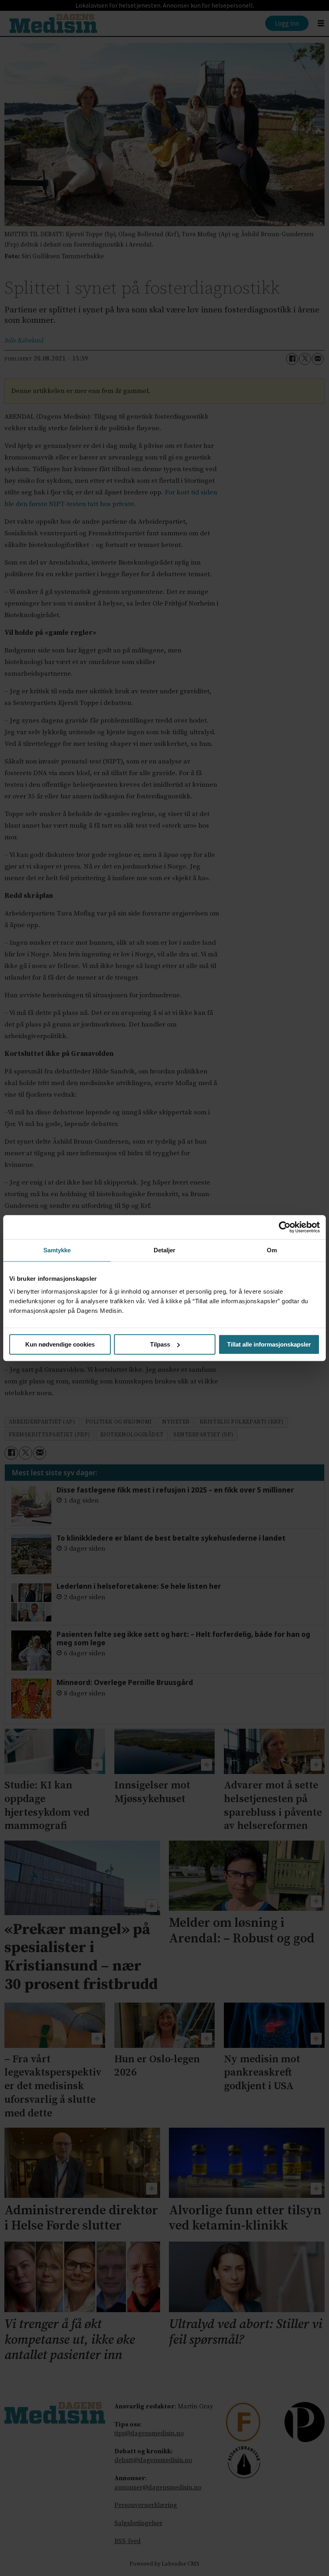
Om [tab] (272, 1250)
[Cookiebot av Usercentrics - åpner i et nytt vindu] (285, 1227)
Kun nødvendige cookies (60, 1344)
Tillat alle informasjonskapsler (269, 1344)
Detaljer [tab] (165, 1250)
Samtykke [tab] (57, 1250)
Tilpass (160, 1344)
